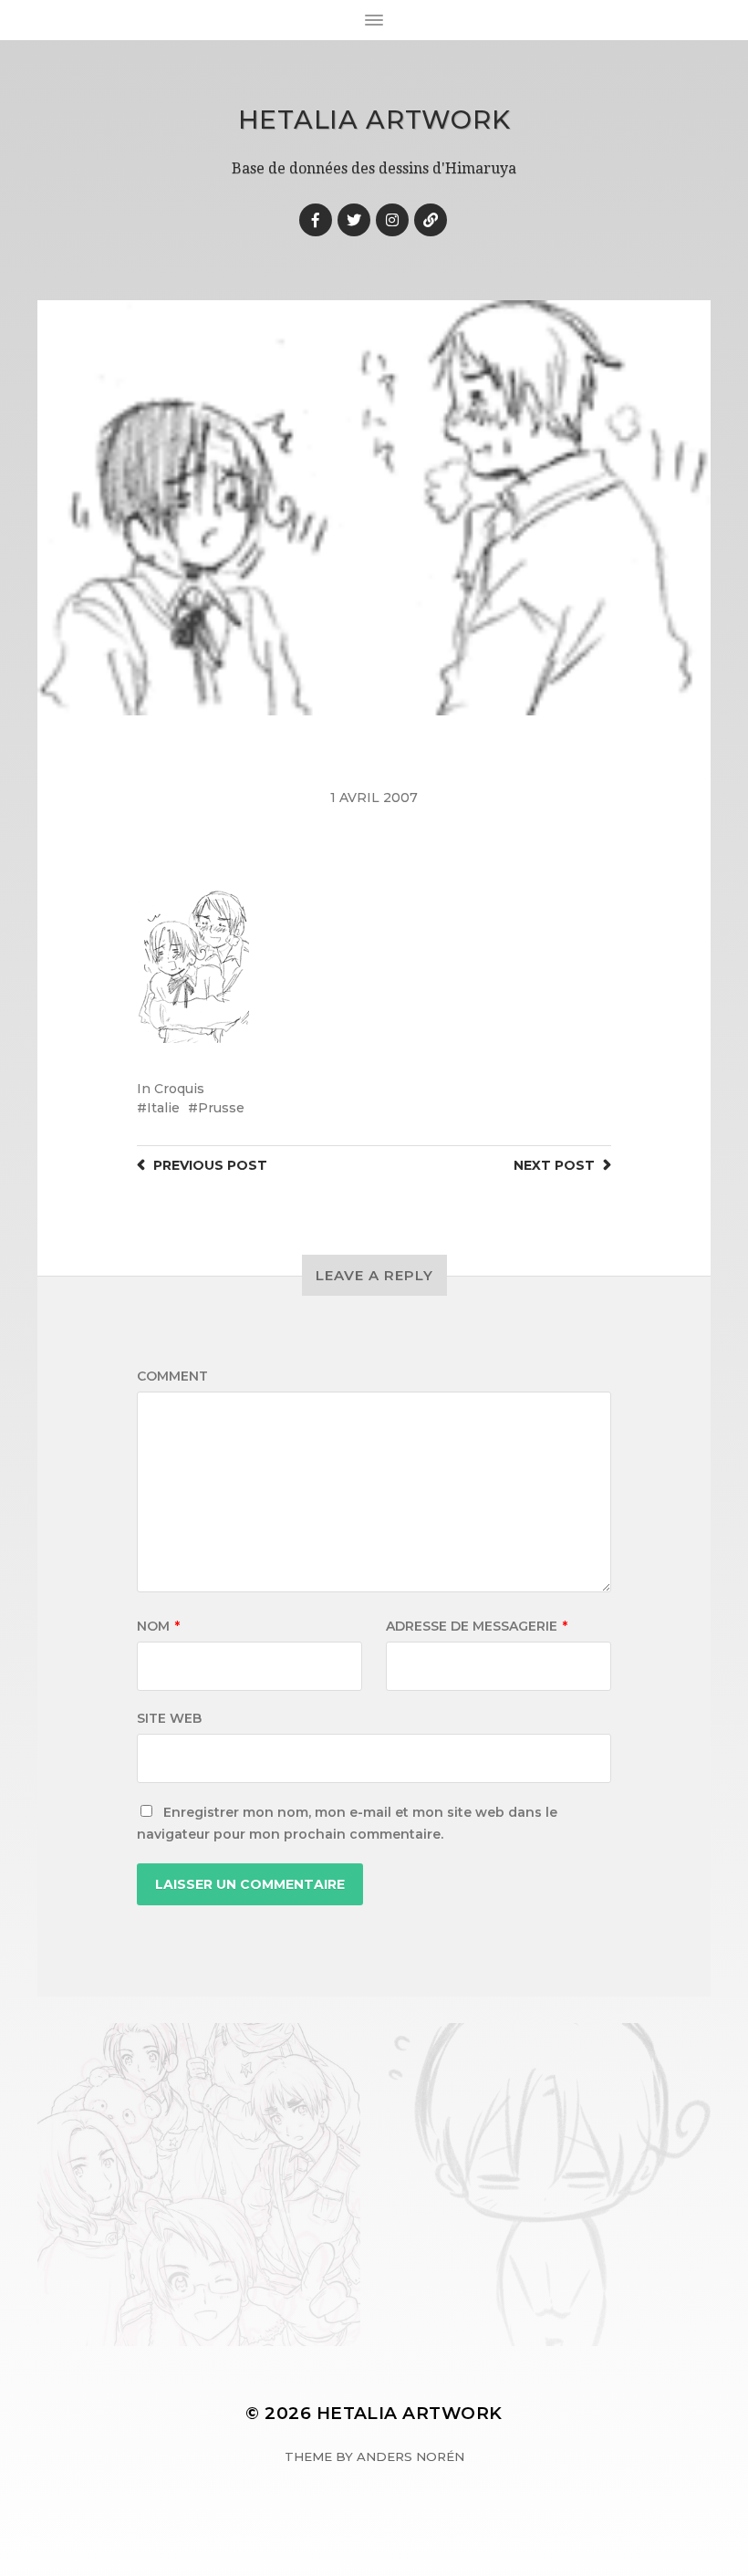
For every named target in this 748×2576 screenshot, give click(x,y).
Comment (172, 1376)
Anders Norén (410, 2456)
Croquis (179, 1089)
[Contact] (431, 220)
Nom (158, 1626)
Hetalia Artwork (374, 120)
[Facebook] (316, 220)
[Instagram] (392, 220)
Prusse (221, 1108)
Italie (163, 1108)
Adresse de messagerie (477, 1626)
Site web (169, 1718)
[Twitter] (354, 220)
